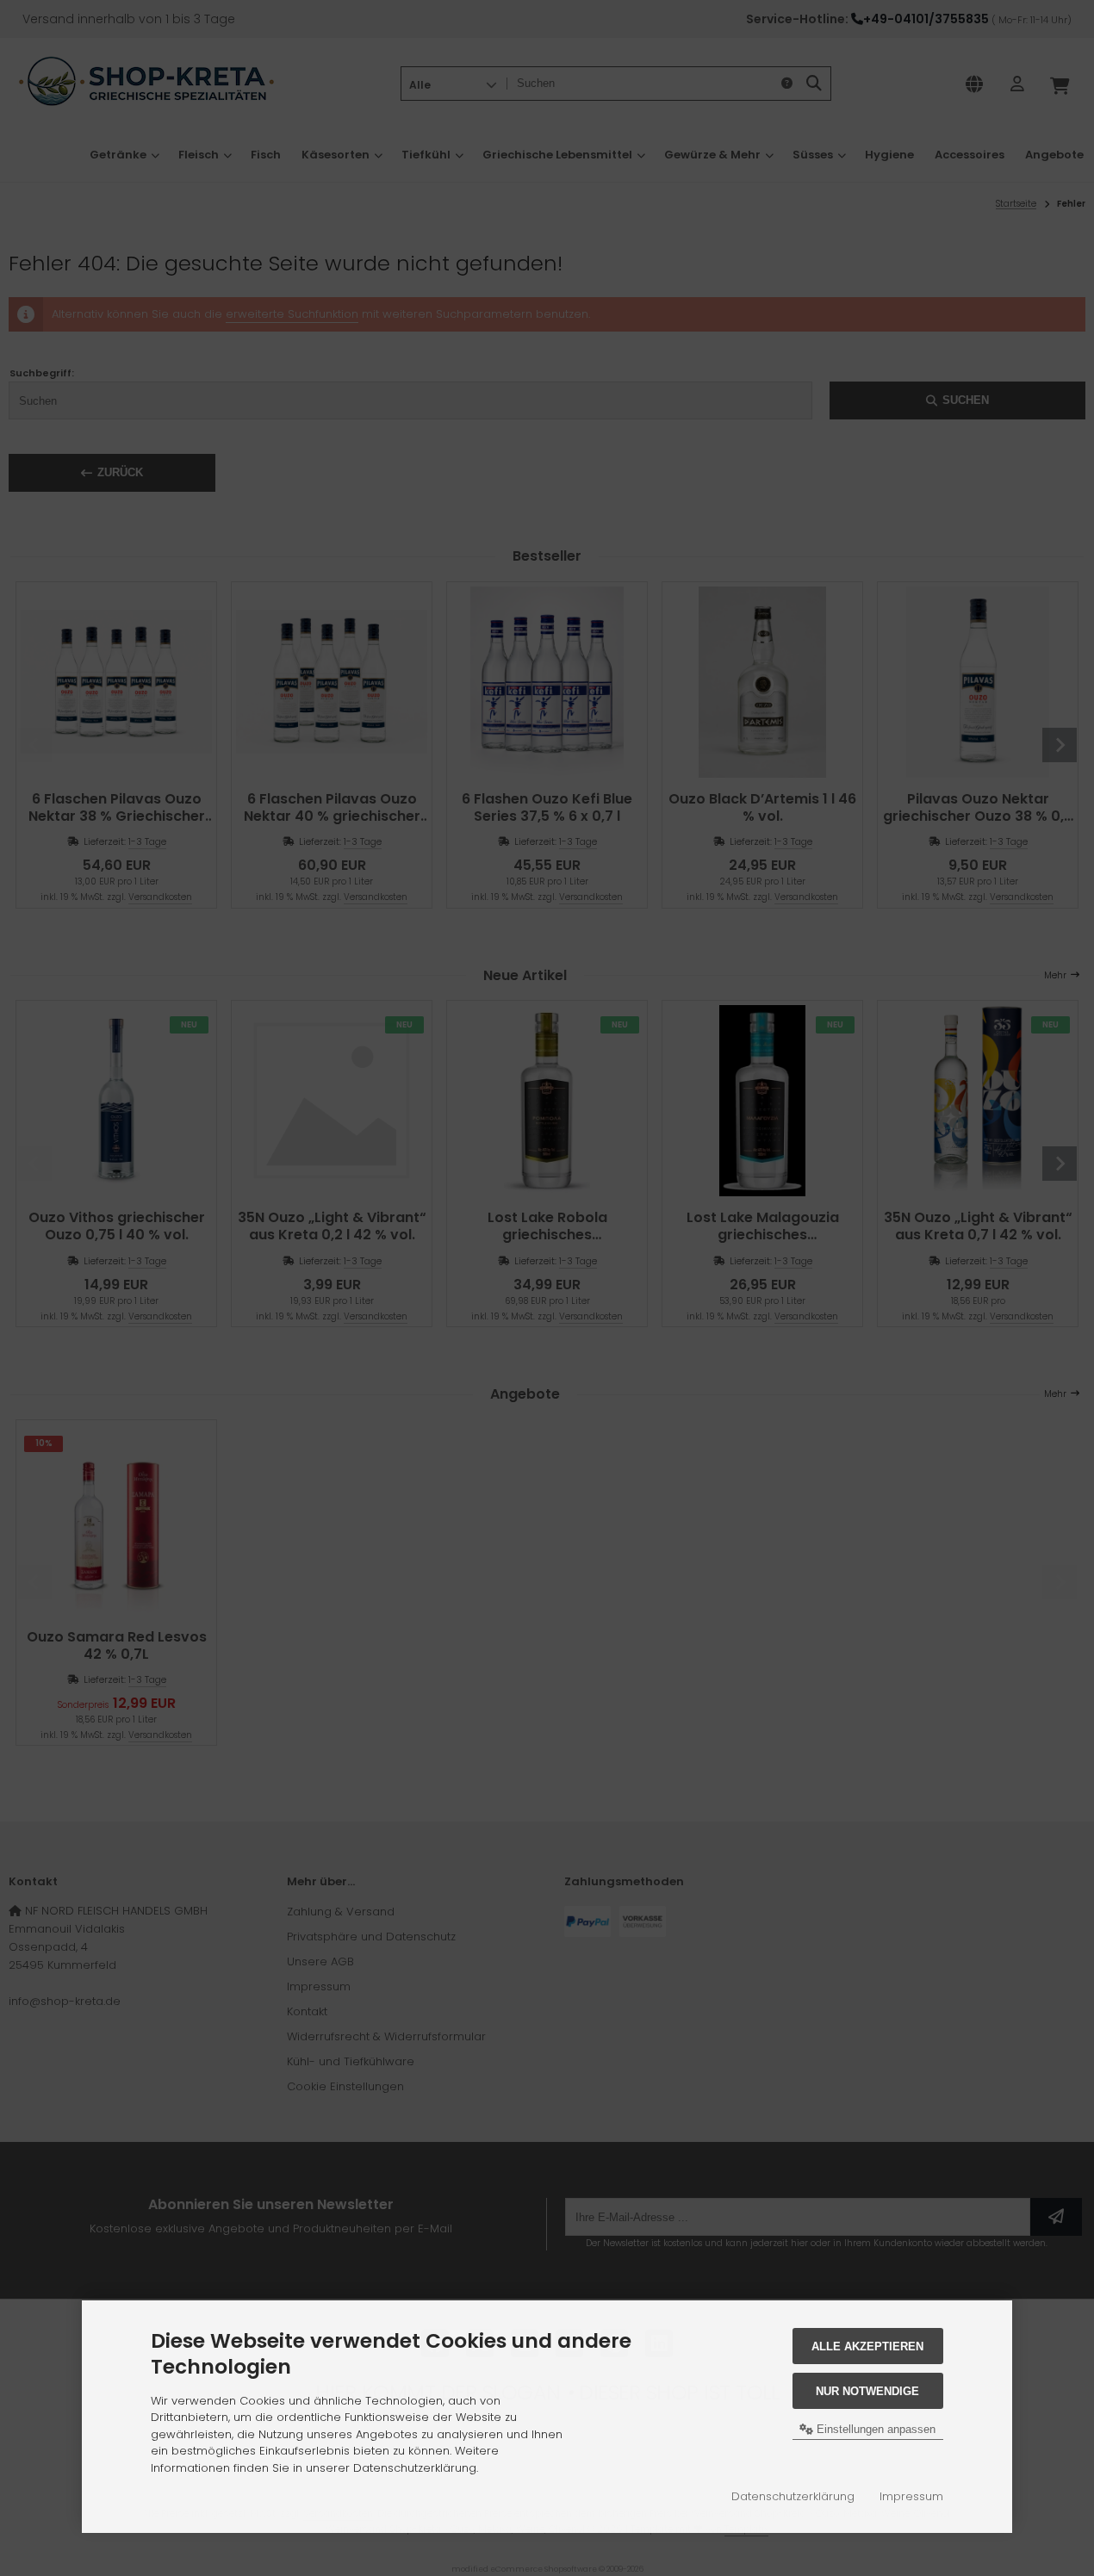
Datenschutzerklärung (793, 2496)
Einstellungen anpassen (874, 2429)
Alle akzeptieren (867, 2346)
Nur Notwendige (867, 2391)
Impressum (911, 2496)
